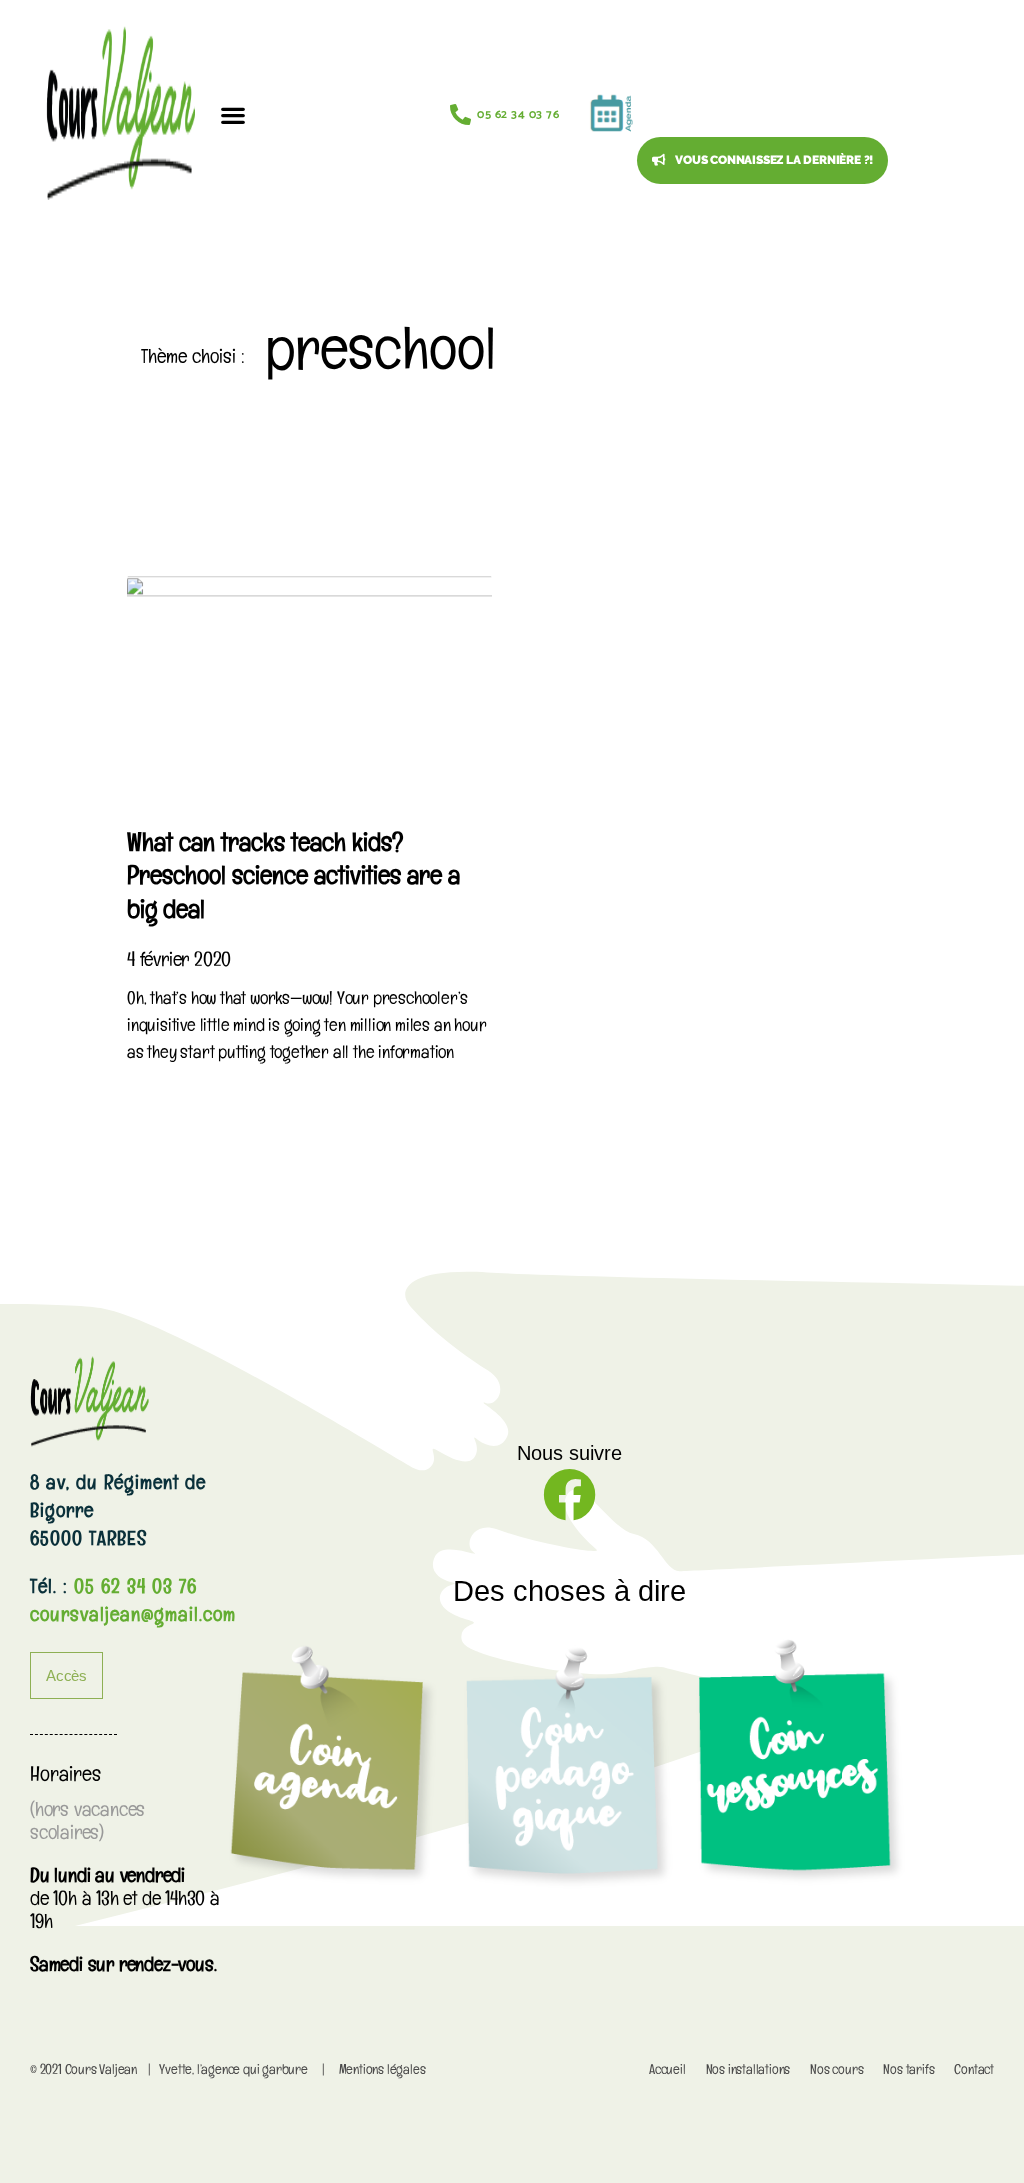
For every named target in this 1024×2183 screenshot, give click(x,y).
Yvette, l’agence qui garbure (233, 2071)
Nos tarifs (908, 2071)
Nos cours (836, 2071)
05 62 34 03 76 (132, 1590)
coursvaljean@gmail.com (133, 1618)
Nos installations (748, 2071)
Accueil (667, 2071)
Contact (974, 2071)
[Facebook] (569, 1495)
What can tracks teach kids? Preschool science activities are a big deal (293, 881)
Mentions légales (382, 2071)
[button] (232, 114)
